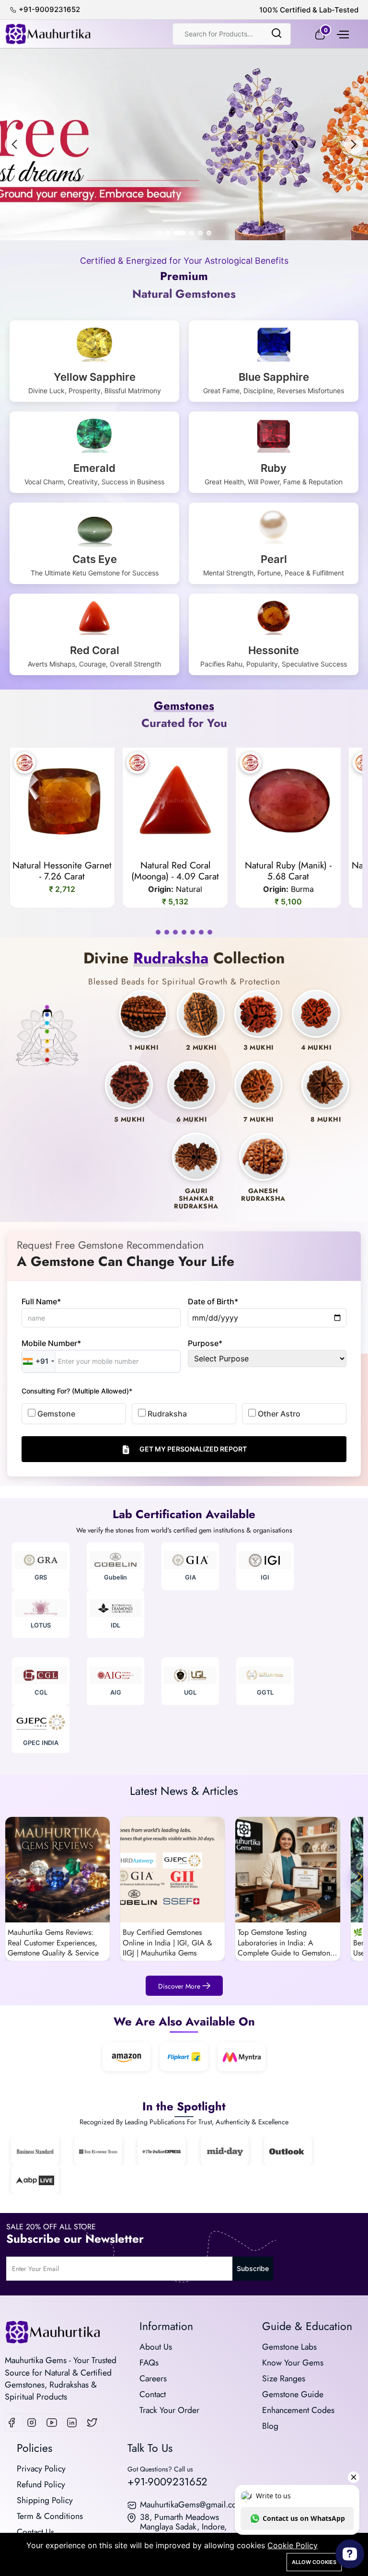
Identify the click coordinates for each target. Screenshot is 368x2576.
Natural (189, 889)
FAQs (149, 2363)
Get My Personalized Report (193, 1449)
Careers (153, 2378)
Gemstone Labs (289, 2347)
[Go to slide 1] (159, 233)
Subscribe (253, 2268)
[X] (94, 2423)
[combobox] (39, 1361)
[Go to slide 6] (209, 233)
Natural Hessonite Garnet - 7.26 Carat (62, 871)
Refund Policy (41, 2484)
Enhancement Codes (298, 2410)
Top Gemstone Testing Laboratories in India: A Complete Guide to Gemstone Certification (286, 1943)
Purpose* (205, 1343)
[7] (210, 932)
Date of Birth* (213, 1301)
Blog (270, 2426)
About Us (156, 2347)
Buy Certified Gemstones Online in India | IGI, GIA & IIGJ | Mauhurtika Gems (167, 1943)
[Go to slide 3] (176, 233)
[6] (201, 932)
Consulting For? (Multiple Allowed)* (77, 1391)
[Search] (276, 34)
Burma (302, 889)
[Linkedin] (74, 2423)
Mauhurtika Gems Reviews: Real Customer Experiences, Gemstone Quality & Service (53, 1943)
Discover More (180, 1986)
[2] (167, 932)
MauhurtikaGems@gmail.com (192, 2505)
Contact (153, 2394)
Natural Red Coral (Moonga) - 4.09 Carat (175, 871)
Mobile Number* (51, 1343)
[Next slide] (354, 144)
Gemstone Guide (293, 2394)
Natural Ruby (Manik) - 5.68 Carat (288, 871)
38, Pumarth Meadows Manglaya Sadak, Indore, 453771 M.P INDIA (183, 2527)
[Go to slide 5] (200, 233)
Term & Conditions (50, 2516)
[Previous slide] (14, 144)
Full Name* (41, 1301)
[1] (158, 932)
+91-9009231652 (167, 2482)
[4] (184, 932)
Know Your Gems (293, 2363)
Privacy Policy (41, 2469)
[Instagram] (34, 2423)
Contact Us (35, 2532)
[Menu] (342, 34)
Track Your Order (169, 2410)
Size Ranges (284, 2378)
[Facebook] (14, 2423)
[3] (175, 932)
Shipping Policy (45, 2500)
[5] (193, 932)
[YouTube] (54, 2423)
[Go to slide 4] (188, 233)
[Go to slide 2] (168, 233)
